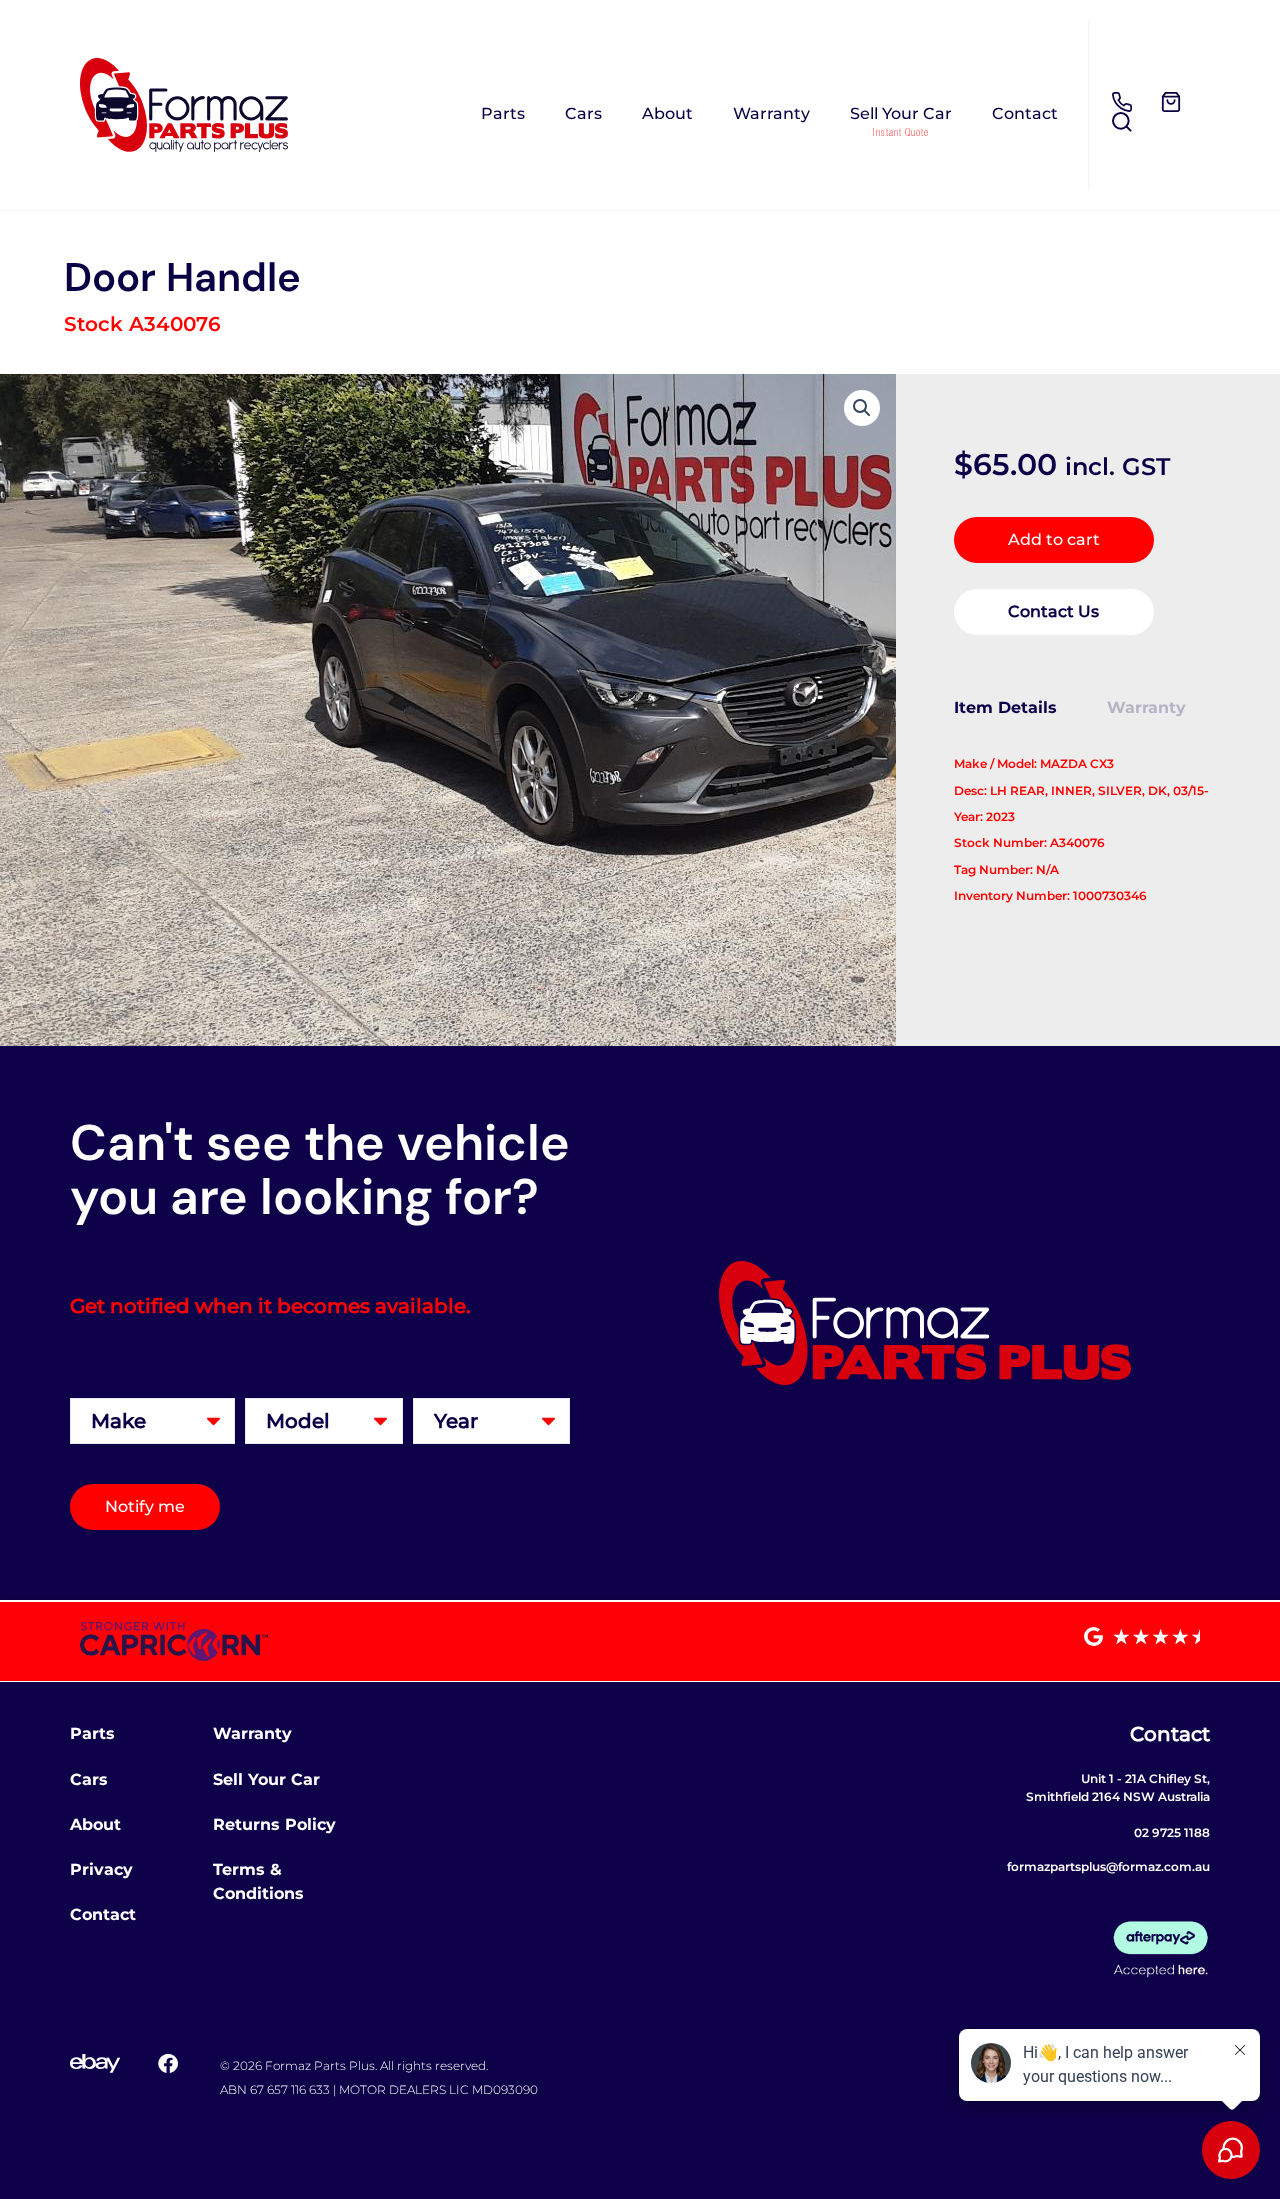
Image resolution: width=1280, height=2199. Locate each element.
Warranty (771, 113)
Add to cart (1054, 539)
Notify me (145, 1506)
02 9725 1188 (1172, 1832)
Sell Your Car (901, 113)
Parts (503, 113)
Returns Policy (274, 1824)
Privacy (101, 1869)
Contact (1025, 113)
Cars (583, 113)
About (667, 113)
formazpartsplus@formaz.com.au (1108, 1866)
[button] (862, 408)
